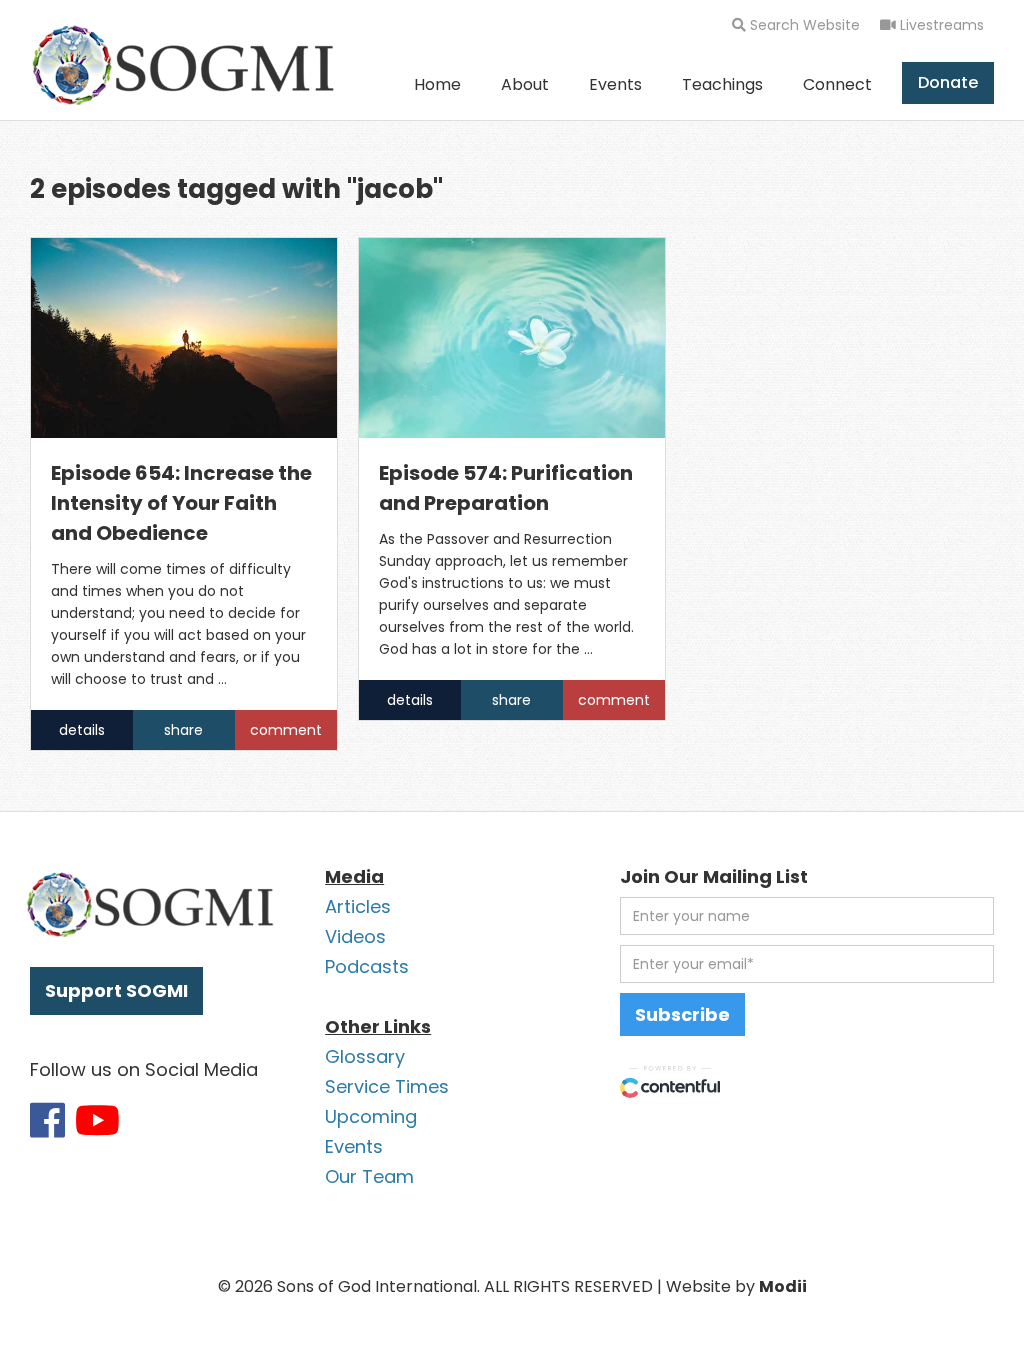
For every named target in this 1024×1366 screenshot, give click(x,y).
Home (437, 84)
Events (615, 84)
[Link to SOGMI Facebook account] (47, 1120)
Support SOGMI (116, 990)
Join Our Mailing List (714, 876)
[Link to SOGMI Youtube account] (97, 1120)
